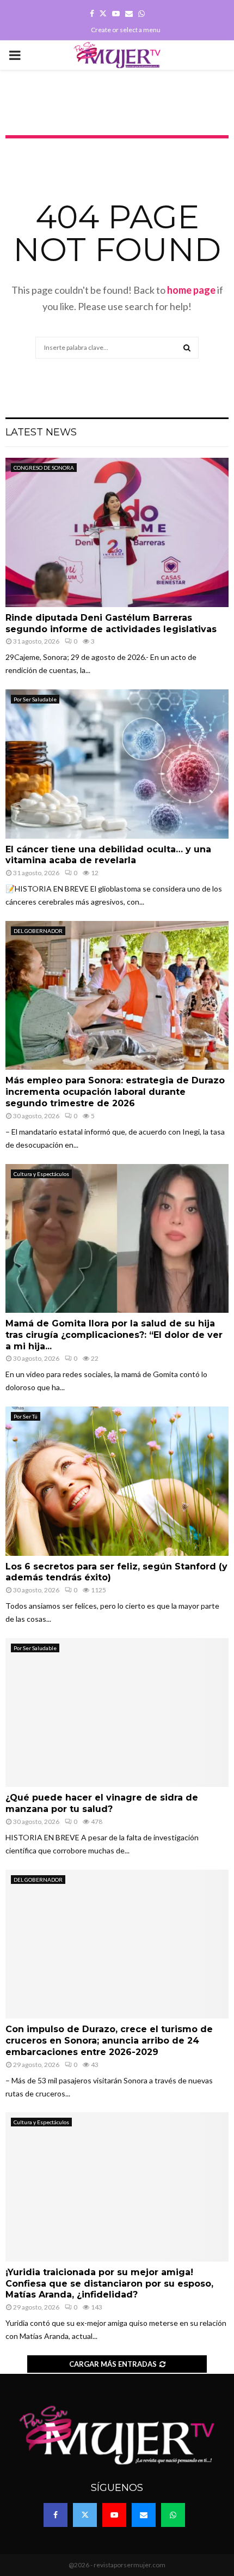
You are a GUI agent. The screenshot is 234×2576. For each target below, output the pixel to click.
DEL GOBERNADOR (38, 931)
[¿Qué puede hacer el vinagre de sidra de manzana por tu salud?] (117, 1713)
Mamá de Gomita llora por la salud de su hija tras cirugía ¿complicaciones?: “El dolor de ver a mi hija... (114, 1335)
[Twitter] (85, 2515)
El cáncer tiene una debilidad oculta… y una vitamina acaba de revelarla (108, 855)
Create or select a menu (126, 30)
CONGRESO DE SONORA (44, 468)
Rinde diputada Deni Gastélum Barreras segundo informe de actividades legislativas (111, 623)
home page (191, 290)
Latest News (41, 432)
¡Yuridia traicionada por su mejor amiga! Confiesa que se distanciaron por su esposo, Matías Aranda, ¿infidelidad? (109, 2284)
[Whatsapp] (173, 2515)
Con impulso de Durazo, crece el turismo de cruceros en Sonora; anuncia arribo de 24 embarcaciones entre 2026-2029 (109, 2041)
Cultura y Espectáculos (41, 1174)
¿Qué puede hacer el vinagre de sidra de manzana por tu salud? (102, 1803)
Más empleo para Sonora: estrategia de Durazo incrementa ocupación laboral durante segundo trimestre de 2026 (115, 1092)
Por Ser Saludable (35, 699)
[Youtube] (114, 2515)
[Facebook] (56, 2515)
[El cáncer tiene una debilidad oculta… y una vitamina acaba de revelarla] (117, 764)
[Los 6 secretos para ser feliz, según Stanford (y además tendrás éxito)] (117, 1481)
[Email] (144, 2515)
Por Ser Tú (26, 1416)
